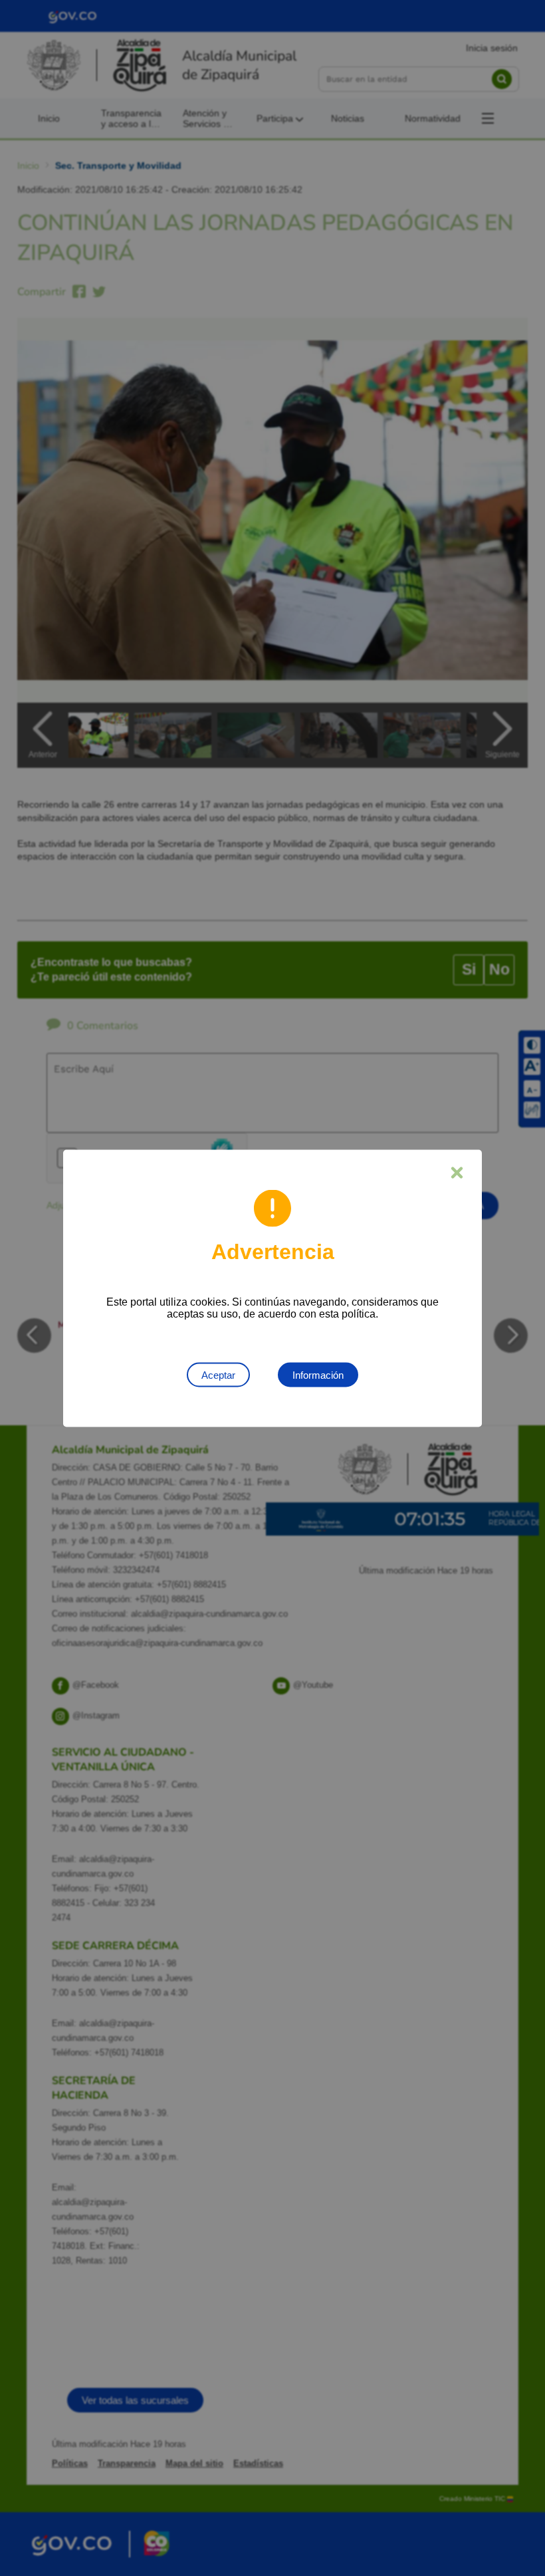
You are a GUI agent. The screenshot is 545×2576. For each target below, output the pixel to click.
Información (318, 1374)
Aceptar (218, 1374)
